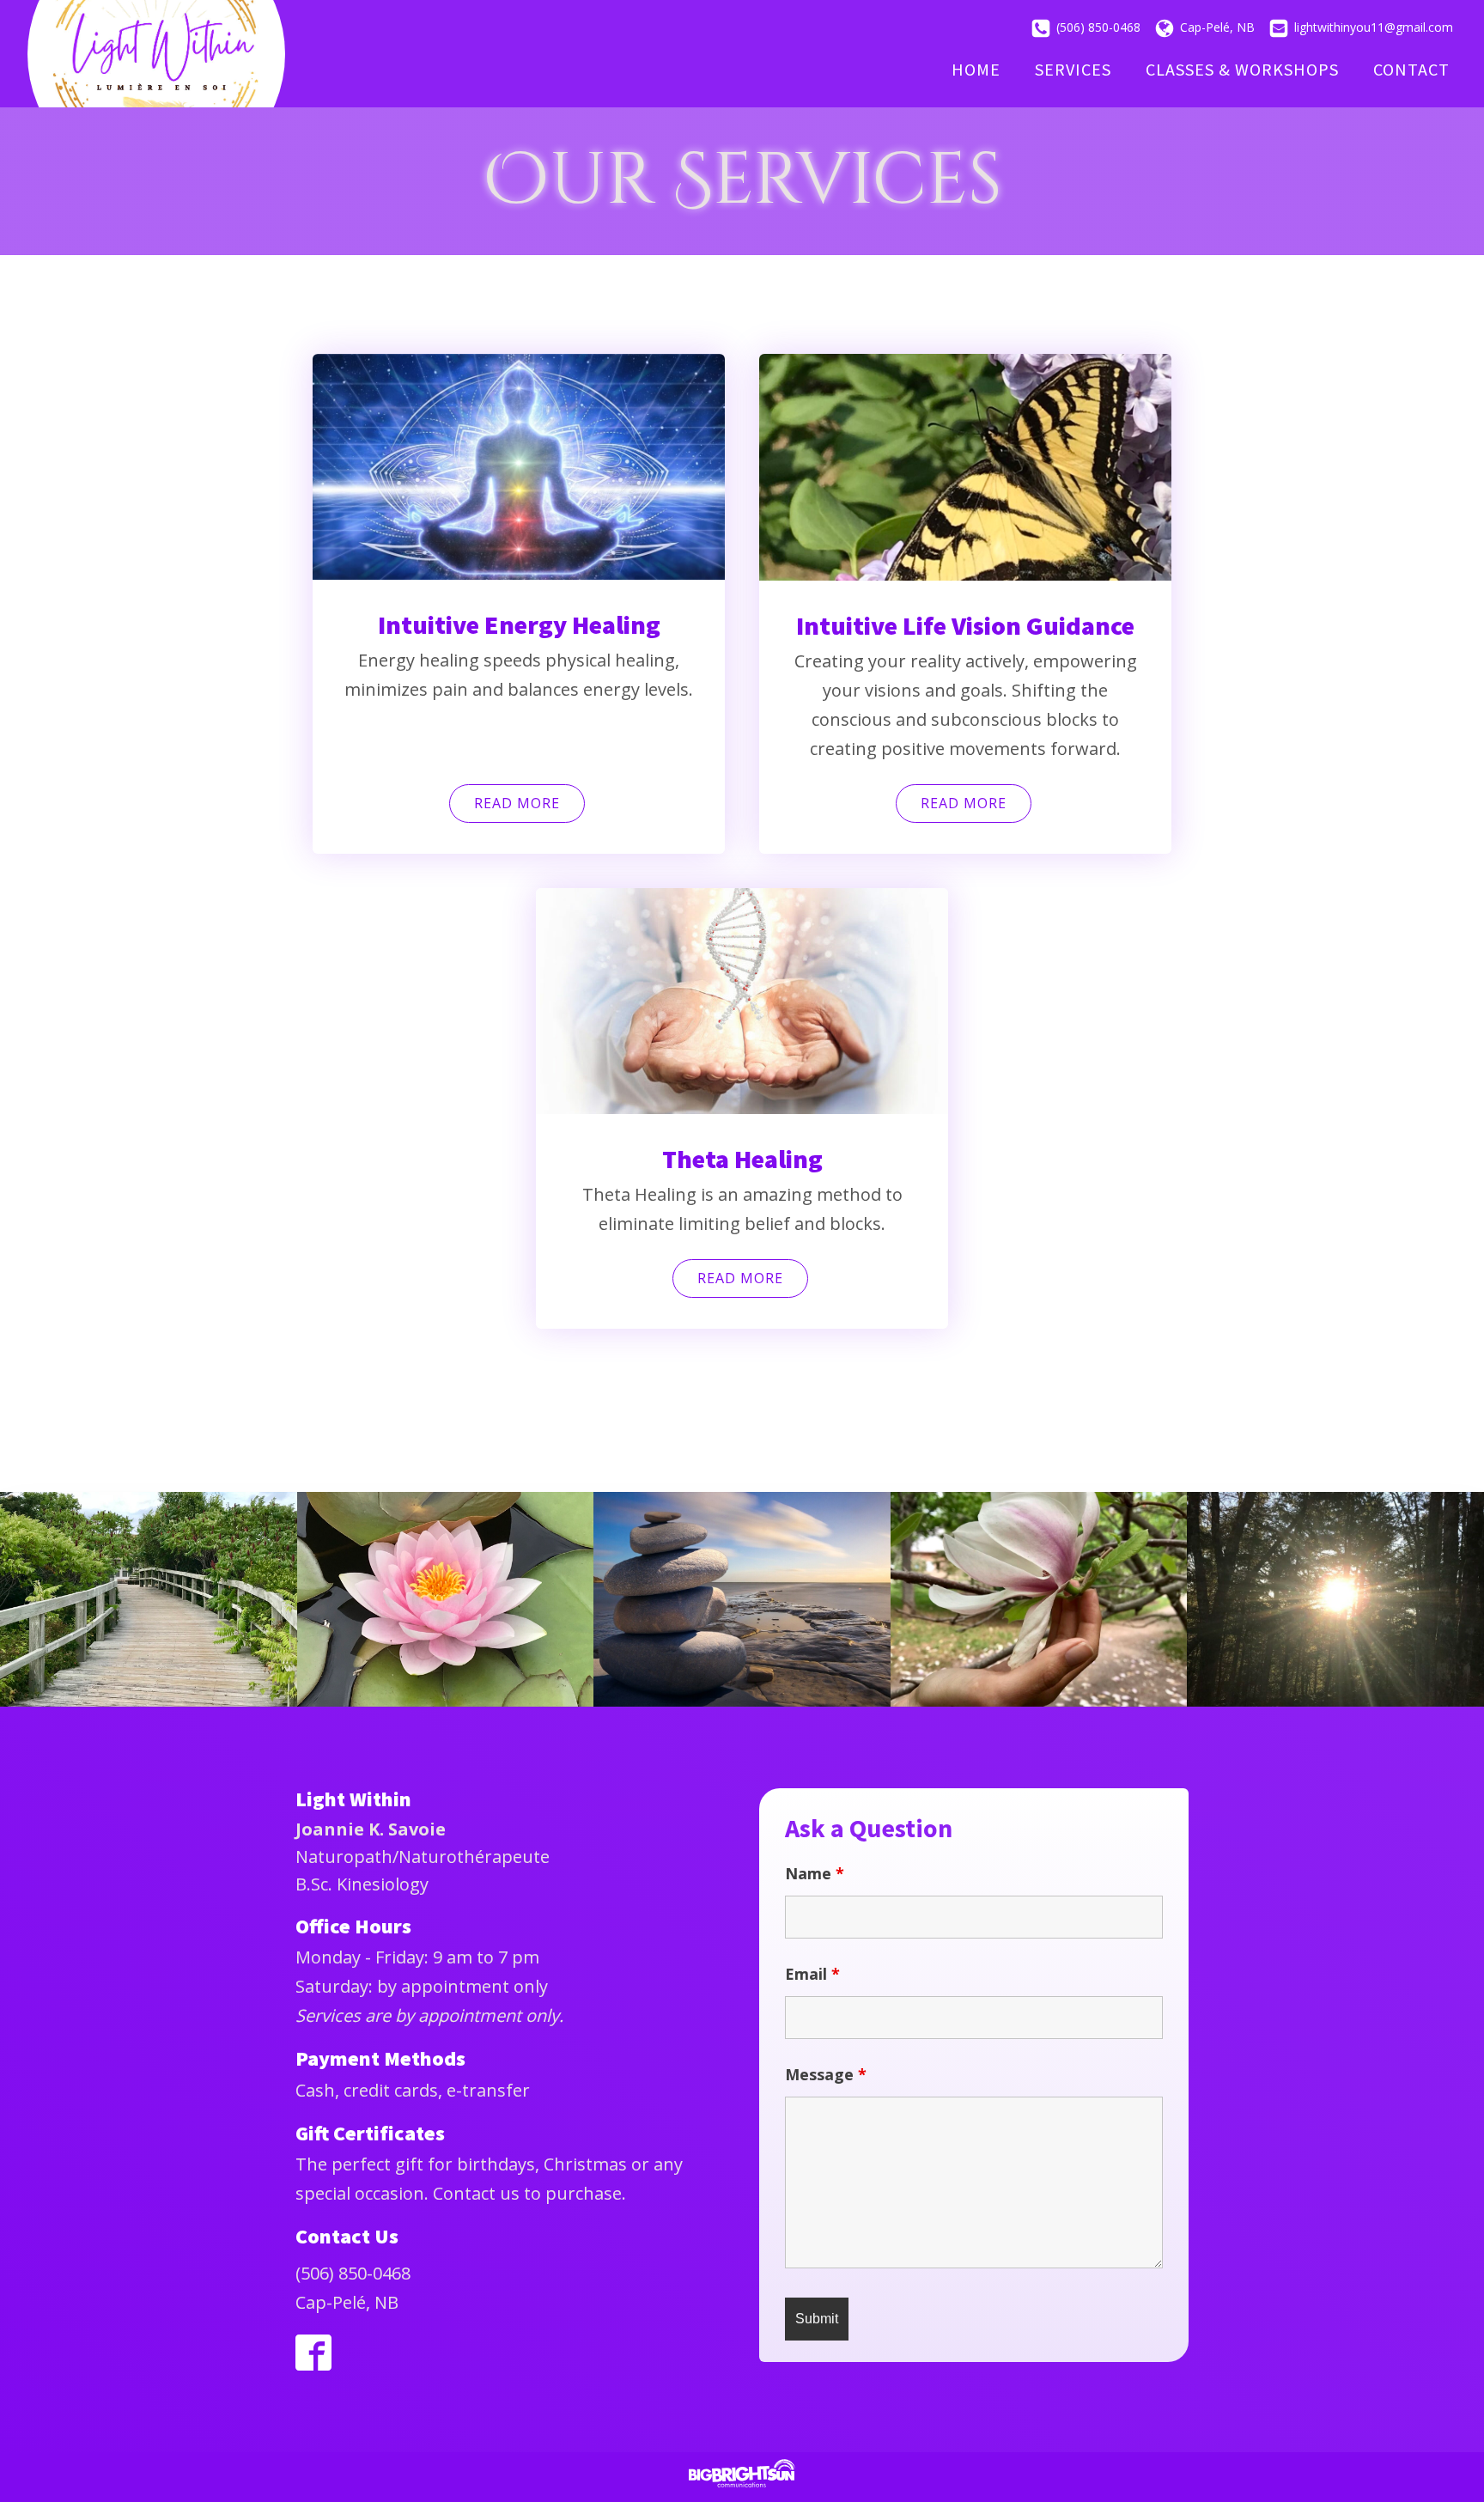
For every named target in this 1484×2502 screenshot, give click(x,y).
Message (826, 2074)
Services (1073, 69)
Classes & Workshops (1242, 69)
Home (976, 69)
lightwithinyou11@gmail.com (1374, 27)
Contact (1411, 69)
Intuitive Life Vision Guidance (965, 625)
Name (815, 1873)
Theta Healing (742, 1159)
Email (812, 1974)
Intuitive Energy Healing (519, 624)
